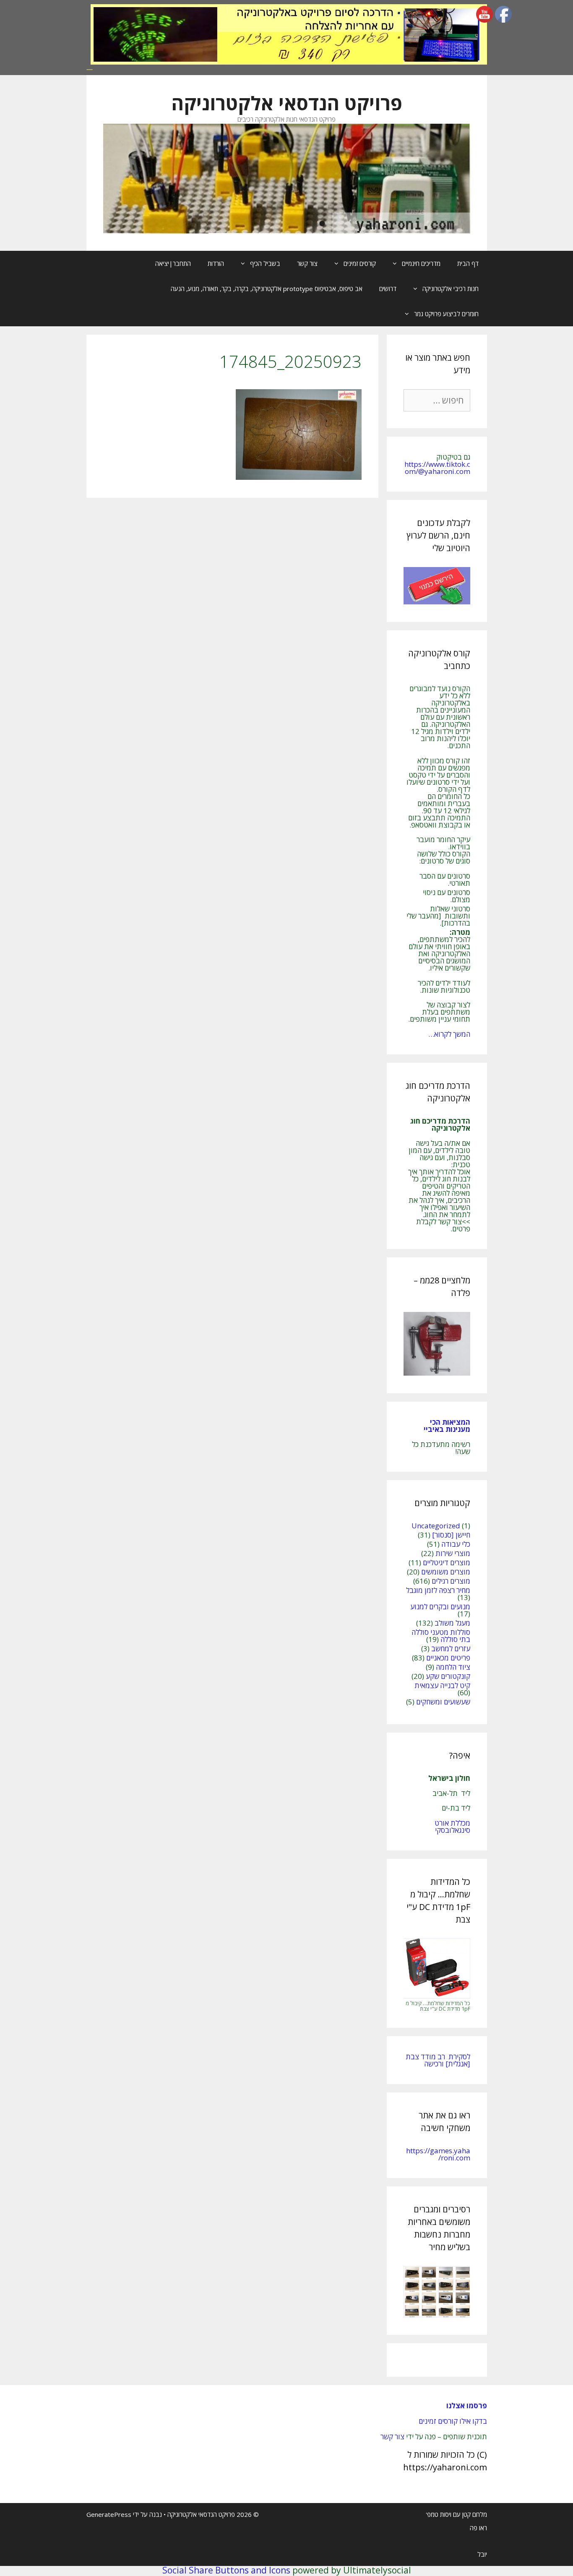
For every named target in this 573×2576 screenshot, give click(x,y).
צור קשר (307, 263)
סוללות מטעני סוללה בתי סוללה (441, 1636)
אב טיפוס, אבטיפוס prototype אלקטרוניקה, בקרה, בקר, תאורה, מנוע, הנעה (267, 289)
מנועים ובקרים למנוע (440, 1607)
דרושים (388, 289)
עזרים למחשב (451, 1648)
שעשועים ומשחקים (443, 1702)
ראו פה (478, 2528)
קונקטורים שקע (448, 1676)
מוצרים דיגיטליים (447, 1563)
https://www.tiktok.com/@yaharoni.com (437, 468)
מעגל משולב (452, 1623)
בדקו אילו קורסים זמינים (453, 2421)
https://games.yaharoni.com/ (438, 2154)
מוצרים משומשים (446, 1572)
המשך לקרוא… (449, 1034)
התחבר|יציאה (173, 263)
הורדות (216, 263)
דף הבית (468, 263)
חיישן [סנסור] (451, 1535)
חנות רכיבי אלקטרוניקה (451, 289)
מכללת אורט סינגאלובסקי (452, 1827)
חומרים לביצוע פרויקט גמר (446, 314)
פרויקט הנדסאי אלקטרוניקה (287, 103)
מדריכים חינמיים (421, 263)
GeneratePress (109, 2514)
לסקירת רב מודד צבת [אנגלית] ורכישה (438, 2060)
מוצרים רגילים (451, 1581)
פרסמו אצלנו (467, 2406)
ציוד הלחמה (453, 1667)
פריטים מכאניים (448, 1658)
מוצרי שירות (453, 1553)
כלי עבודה (456, 1544)
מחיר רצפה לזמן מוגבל (438, 1590)
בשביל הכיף (265, 263)
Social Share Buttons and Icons (226, 2570)
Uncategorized (436, 1526)
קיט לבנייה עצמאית (442, 1685)
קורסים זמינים (360, 263)
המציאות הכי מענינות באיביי (446, 1426)
